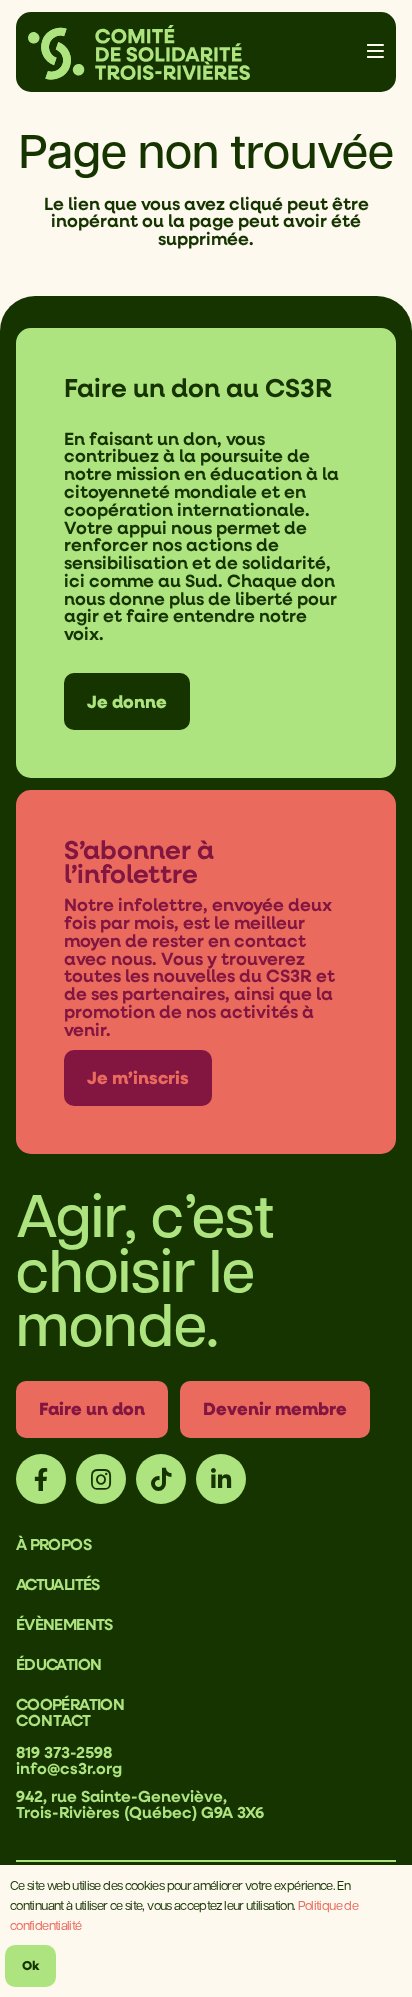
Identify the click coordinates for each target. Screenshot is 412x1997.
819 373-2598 (64, 1752)
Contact (53, 1720)
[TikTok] (161, 1479)
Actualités (58, 1584)
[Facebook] (41, 1479)
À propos (53, 1544)
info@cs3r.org (69, 1768)
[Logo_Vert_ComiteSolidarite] (139, 52)
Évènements (64, 1624)
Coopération (70, 1704)
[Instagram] (101, 1479)
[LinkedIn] (221, 1479)
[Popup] (375, 52)
